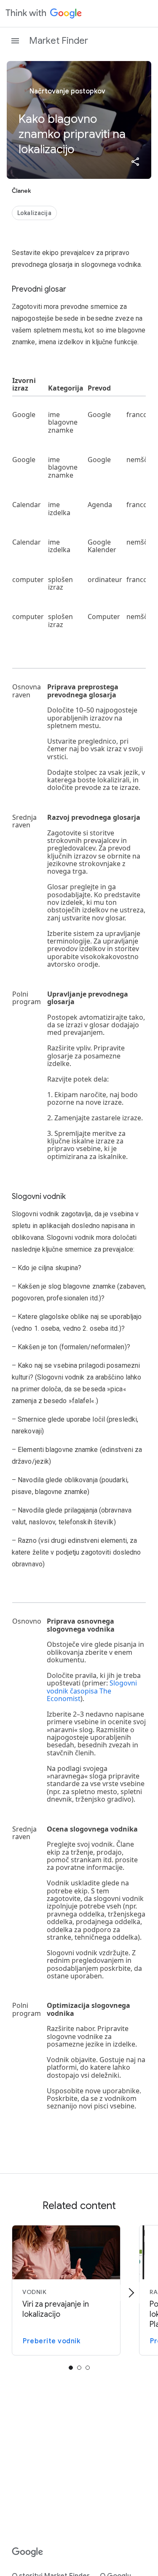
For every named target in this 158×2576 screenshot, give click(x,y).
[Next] (131, 2293)
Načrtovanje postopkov (67, 91)
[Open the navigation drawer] (15, 41)
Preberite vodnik (51, 2341)
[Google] (28, 2552)
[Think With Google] (44, 13)
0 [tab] (71, 2368)
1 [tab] (79, 2368)
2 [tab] (88, 2368)
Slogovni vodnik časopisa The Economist (92, 1691)
